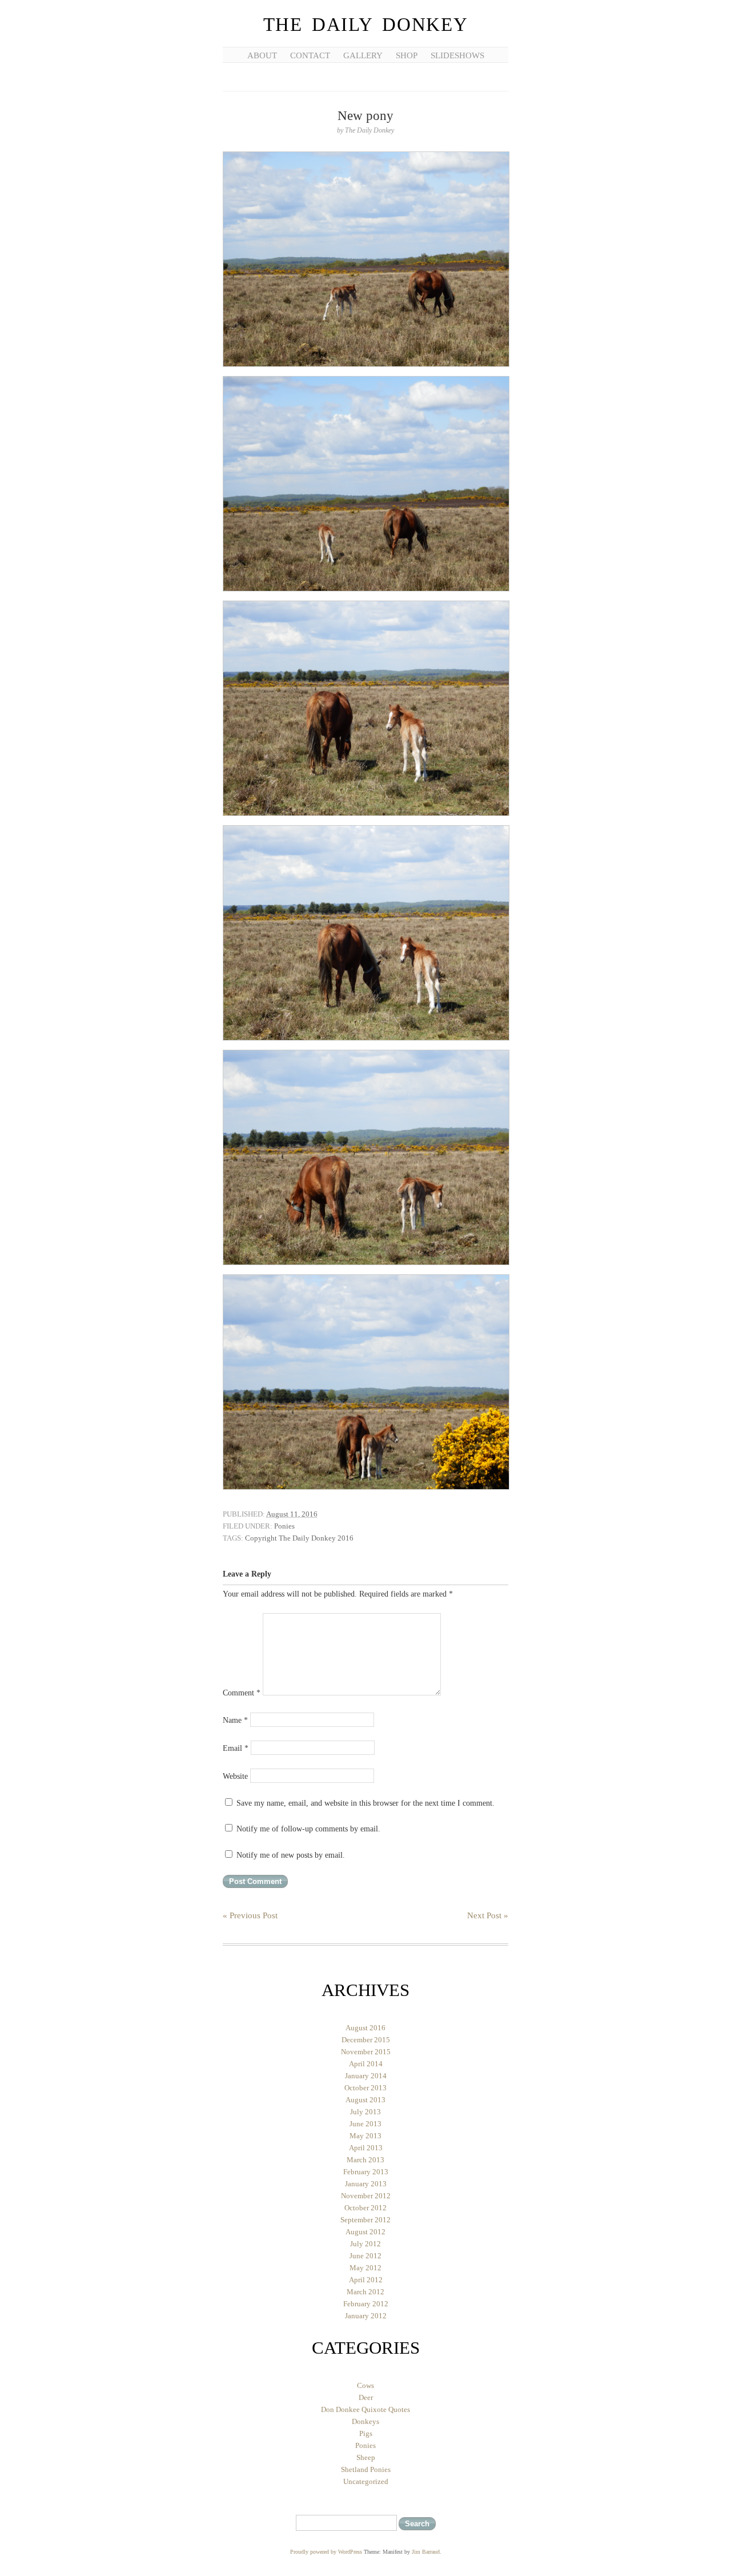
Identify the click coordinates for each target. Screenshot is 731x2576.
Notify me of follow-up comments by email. (308, 1829)
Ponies (284, 1526)
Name (235, 1720)
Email (236, 1748)
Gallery (363, 55)
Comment (242, 1693)
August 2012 (365, 2232)
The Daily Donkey (366, 25)
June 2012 (365, 2256)
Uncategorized (366, 2481)
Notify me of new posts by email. (291, 1855)
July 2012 (365, 2244)
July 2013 (365, 2112)
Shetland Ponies (366, 2469)
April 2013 (366, 2148)
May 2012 (365, 2268)
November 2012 (366, 2196)
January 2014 (366, 2076)
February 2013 (366, 2172)
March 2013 (365, 2160)
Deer (366, 2397)
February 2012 (366, 2304)
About (262, 55)
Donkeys (365, 2421)
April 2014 (366, 2064)
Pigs (366, 2433)
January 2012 (366, 2316)
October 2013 (365, 2088)
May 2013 (365, 2136)
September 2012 (365, 2220)
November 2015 (366, 2052)
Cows (365, 2385)
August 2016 (365, 2028)
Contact (310, 55)
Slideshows (457, 55)
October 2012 (365, 2208)
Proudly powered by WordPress (326, 2552)
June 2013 (365, 2124)
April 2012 (366, 2280)
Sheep (366, 2457)
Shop (407, 55)
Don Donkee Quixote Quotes (365, 2409)
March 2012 (365, 2292)
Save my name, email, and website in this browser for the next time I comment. (365, 1803)
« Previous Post (250, 1915)
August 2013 (365, 2100)
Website (235, 1776)
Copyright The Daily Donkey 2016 (299, 1538)
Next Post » (488, 1915)
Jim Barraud (426, 2552)
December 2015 (366, 2040)
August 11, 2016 (292, 1514)
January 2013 (366, 2184)
